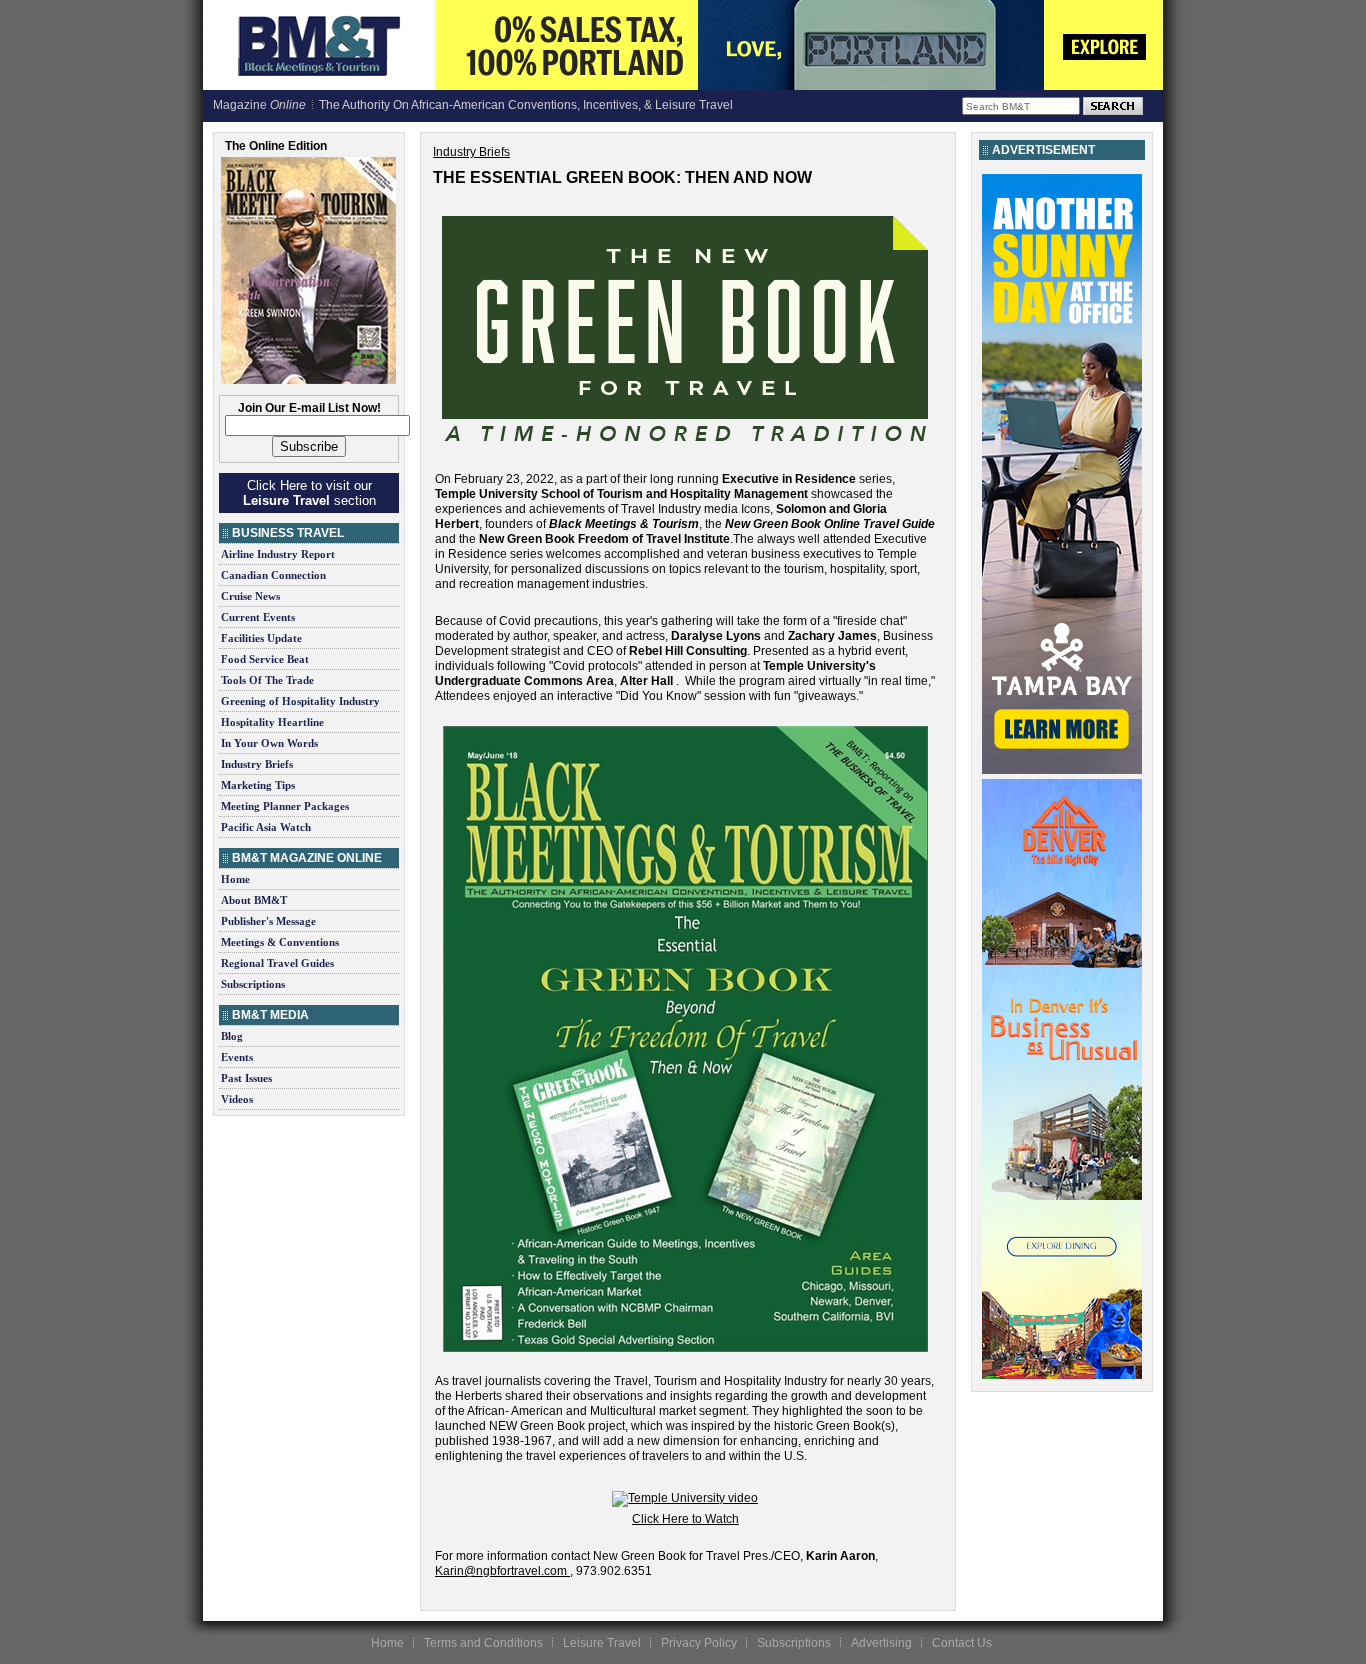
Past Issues (246, 1078)
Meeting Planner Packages (285, 806)
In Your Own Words (269, 743)
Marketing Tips (258, 785)
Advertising (881, 1643)
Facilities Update (261, 638)
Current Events (258, 617)
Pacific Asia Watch (266, 827)
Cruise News (250, 596)
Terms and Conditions (483, 1643)
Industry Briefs (257, 764)
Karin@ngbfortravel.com (501, 1571)
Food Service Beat (265, 659)
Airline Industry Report (278, 554)
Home (235, 879)
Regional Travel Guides (277, 963)
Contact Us (962, 1643)
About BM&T (254, 900)
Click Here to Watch (685, 1519)
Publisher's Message (268, 921)
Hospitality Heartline (272, 722)
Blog (232, 1036)
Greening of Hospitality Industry (300, 701)
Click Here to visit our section (309, 493)
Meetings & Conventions (280, 942)
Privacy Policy (699, 1643)
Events (237, 1057)
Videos (237, 1099)
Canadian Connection (273, 575)
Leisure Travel (602, 1643)
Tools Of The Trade (267, 680)
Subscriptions (253, 984)
